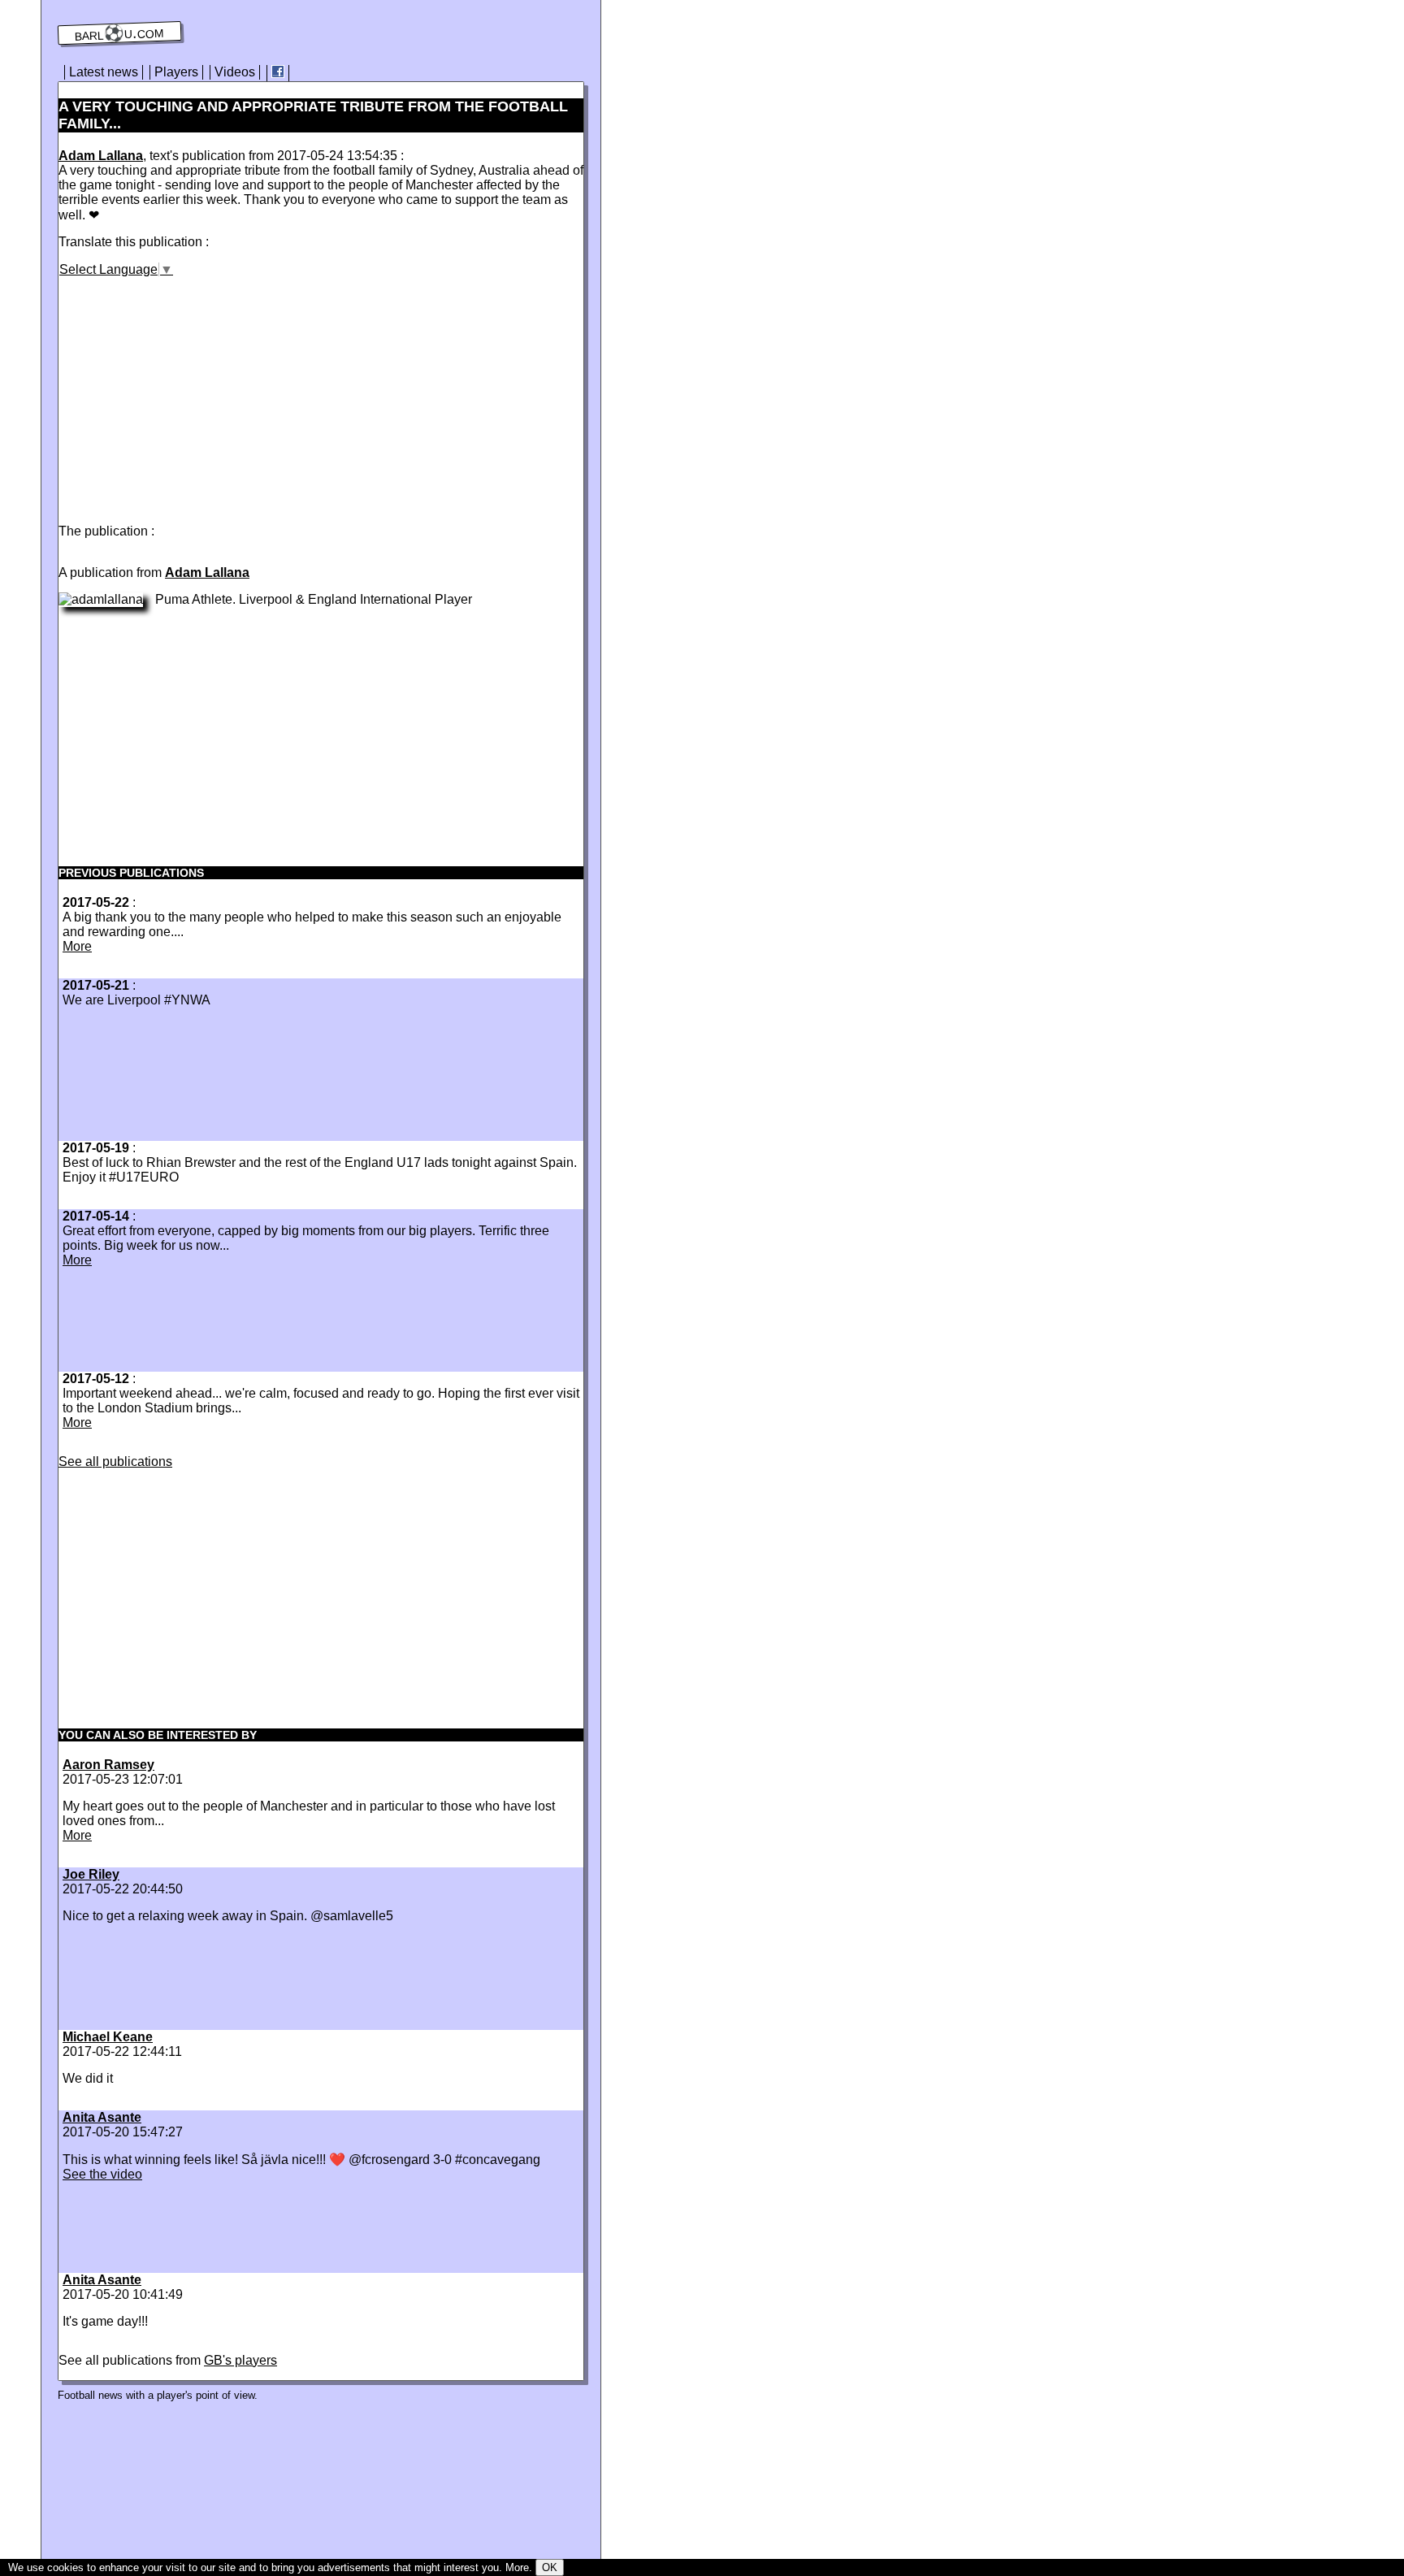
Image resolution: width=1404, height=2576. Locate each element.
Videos (235, 72)
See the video (102, 2174)
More (77, 946)
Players (176, 72)
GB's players (240, 2360)
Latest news (104, 72)
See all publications (115, 1461)
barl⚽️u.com (120, 33)
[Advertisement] (195, 391)
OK (550, 2567)
